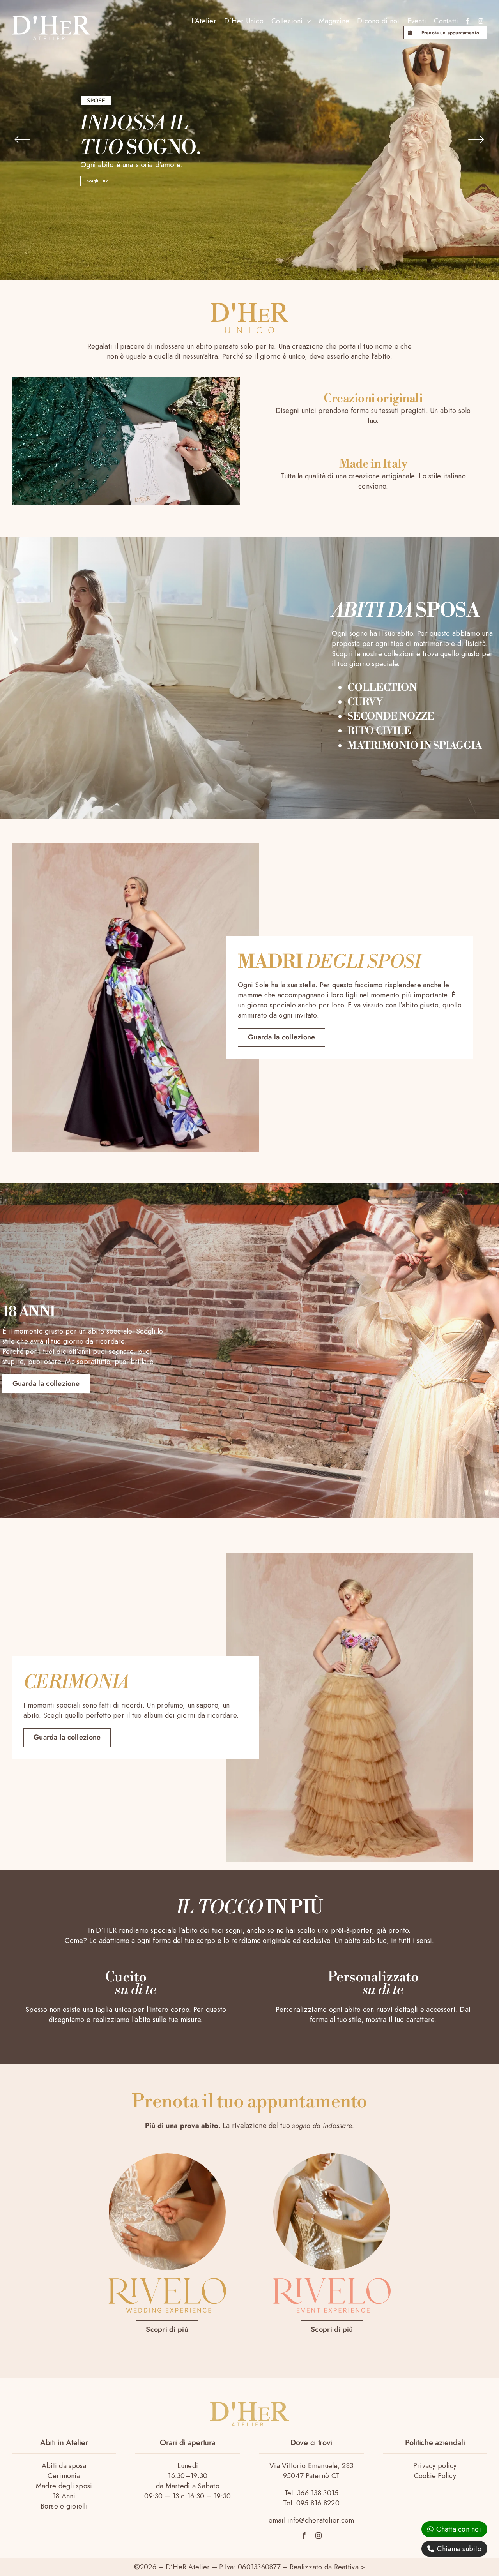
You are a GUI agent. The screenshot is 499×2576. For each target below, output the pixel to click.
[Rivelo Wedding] (167, 2281)
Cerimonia (64, 2476)
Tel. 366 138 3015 (311, 2493)
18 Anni (64, 2496)
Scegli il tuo (98, 181)
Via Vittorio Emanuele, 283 (311, 2466)
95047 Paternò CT (311, 2476)
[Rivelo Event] (332, 2281)
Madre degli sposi (64, 2486)
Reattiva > (350, 2567)
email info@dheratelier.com (311, 2520)
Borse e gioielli (64, 2506)
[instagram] (319, 2535)
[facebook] (304, 2535)
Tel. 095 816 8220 (311, 2503)
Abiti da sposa (64, 2466)
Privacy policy (435, 2466)
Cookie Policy (435, 2476)
